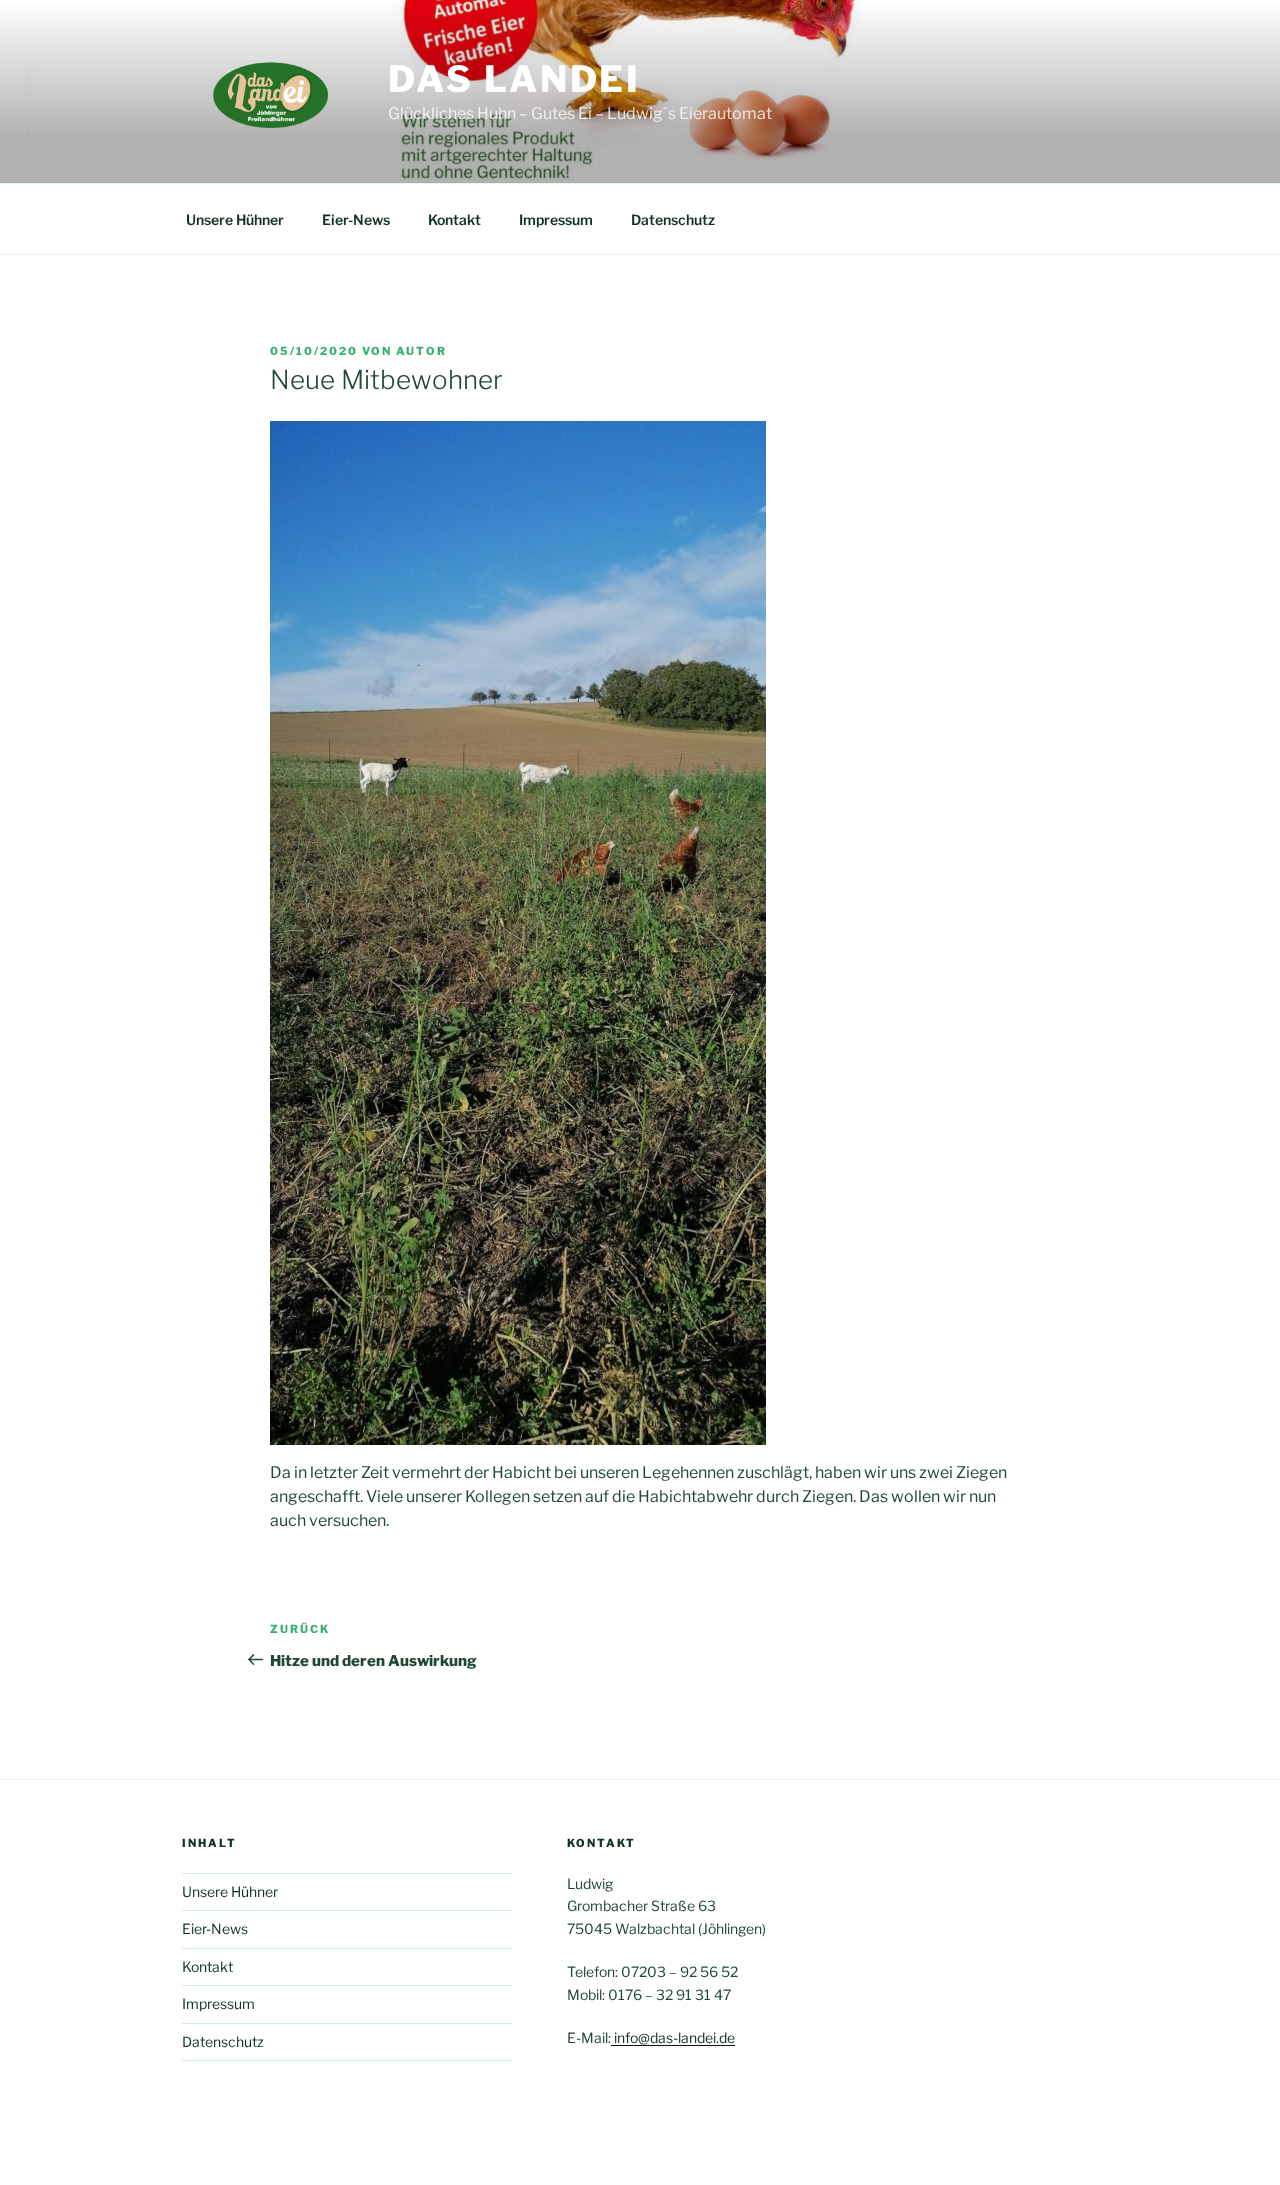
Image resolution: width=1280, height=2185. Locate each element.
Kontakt (454, 219)
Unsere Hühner (235, 219)
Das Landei (514, 79)
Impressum (556, 219)
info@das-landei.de (673, 2037)
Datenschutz (673, 219)
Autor (421, 351)
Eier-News (356, 219)
